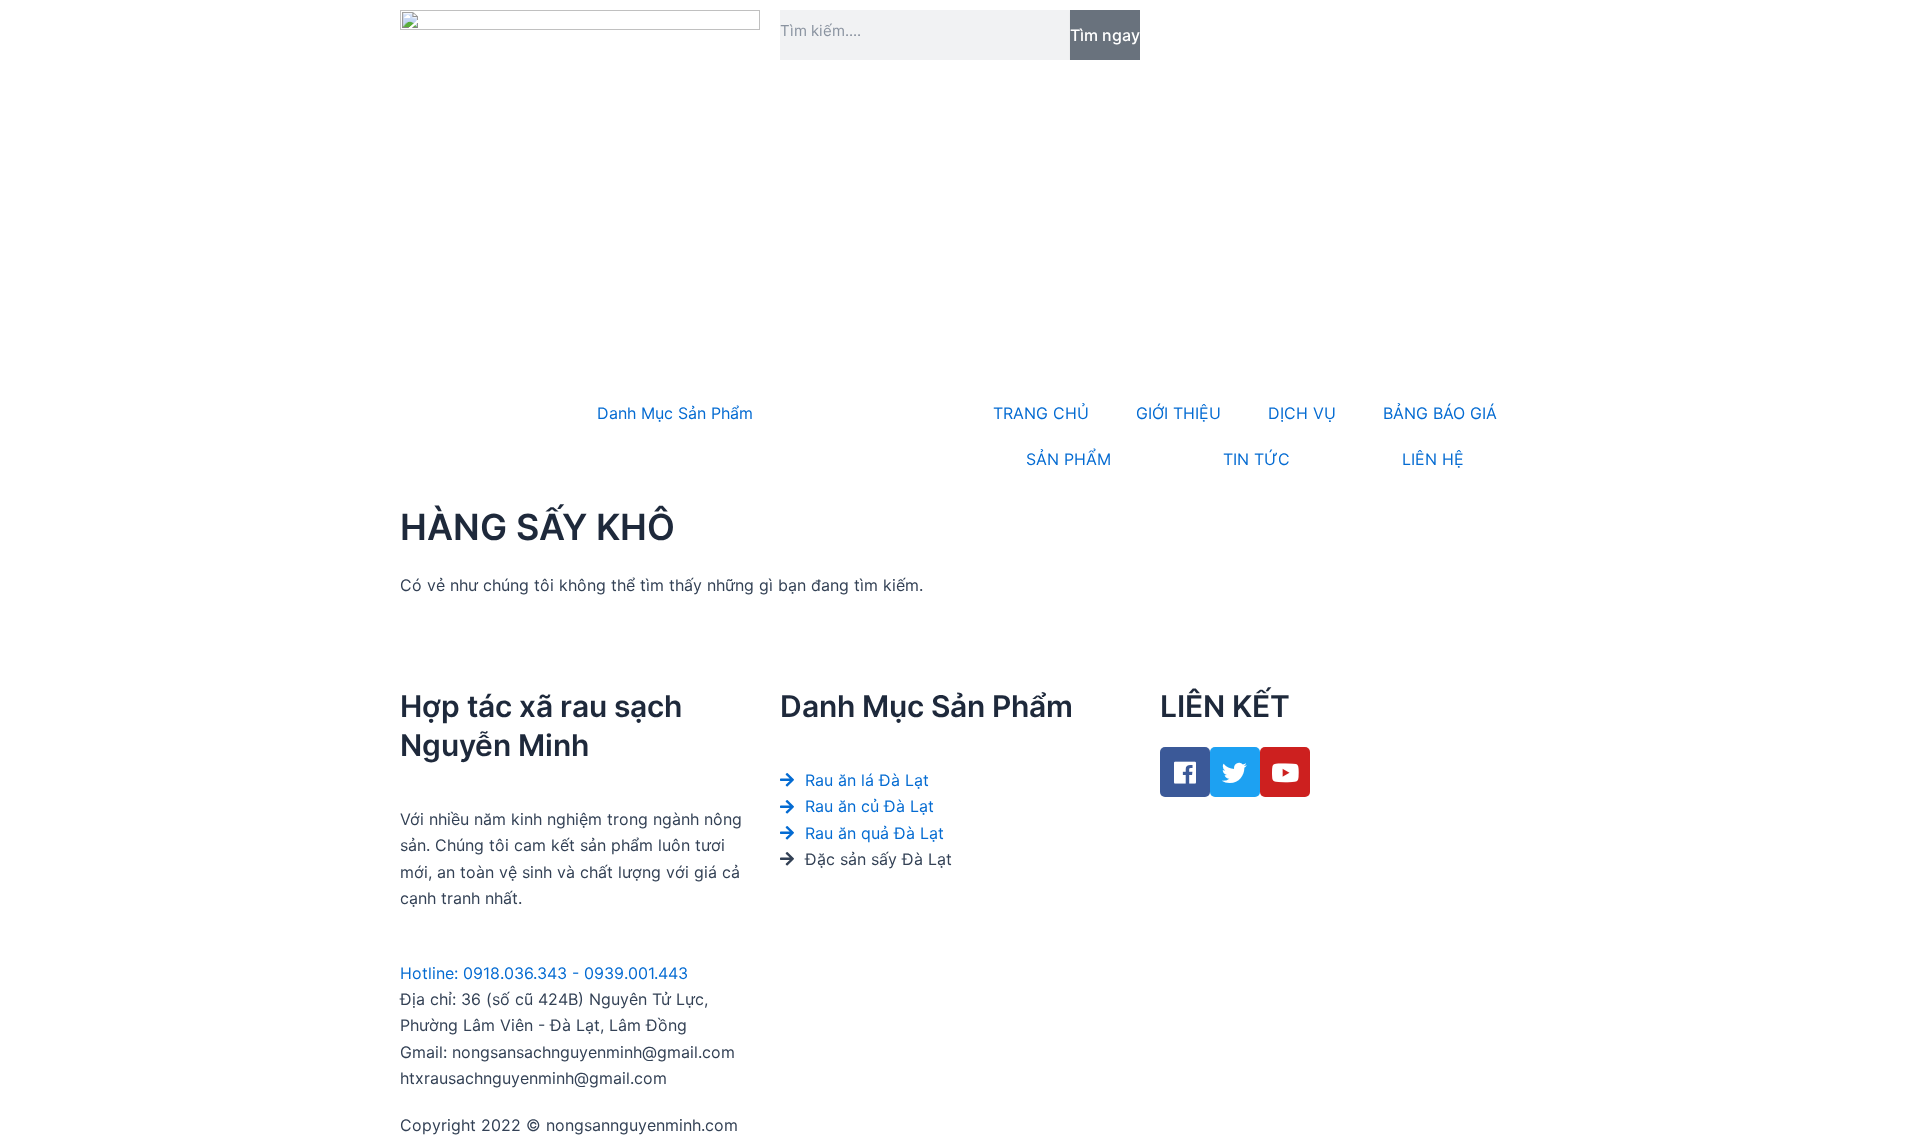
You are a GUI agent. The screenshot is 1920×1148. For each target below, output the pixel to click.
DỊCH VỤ (1302, 413)
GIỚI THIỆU (1178, 413)
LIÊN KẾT (1225, 706)
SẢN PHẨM (1068, 459)
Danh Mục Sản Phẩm (675, 413)
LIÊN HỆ (1433, 459)
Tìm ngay (1105, 35)
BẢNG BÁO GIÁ (1440, 413)
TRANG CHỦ (1041, 413)
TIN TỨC (1256, 459)
